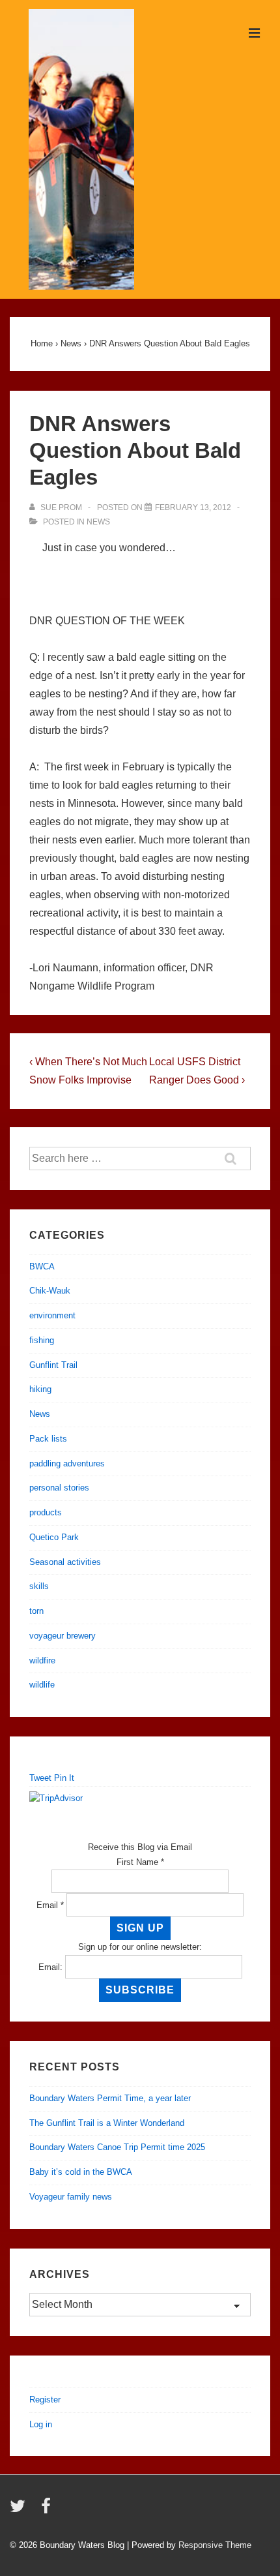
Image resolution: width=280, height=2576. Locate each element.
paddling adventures (67, 1463)
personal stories (59, 1488)
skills (39, 1586)
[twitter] (21, 2510)
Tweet (40, 1778)
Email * (50, 1905)
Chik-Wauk (50, 1291)
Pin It (64, 1778)
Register (45, 2400)
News (98, 522)
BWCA (42, 1266)
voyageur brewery (63, 1636)
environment (52, 1315)
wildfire (42, 1660)
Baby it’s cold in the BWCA (81, 2172)
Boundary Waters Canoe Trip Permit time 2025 (117, 2147)
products (46, 1512)
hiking (40, 1389)
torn (36, 1611)
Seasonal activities (65, 1562)
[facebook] (48, 2510)
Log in (41, 2424)
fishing (42, 1340)
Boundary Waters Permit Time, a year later (110, 2098)
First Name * (140, 1862)
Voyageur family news (71, 2197)
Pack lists (48, 1439)
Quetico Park (54, 1537)
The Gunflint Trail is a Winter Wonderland (107, 2123)
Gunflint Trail (53, 1365)
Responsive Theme (215, 2545)
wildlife (42, 1685)
